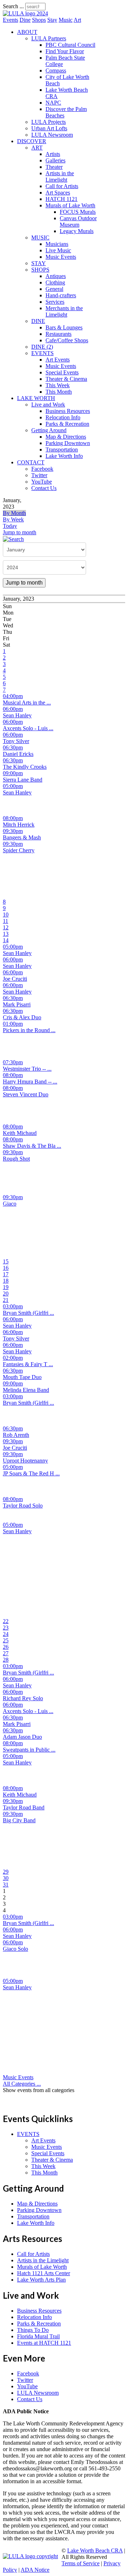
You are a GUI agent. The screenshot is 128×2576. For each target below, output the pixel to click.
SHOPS (40, 270)
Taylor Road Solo (23, 1506)
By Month (14, 513)
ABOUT (27, 32)
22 (6, 1621)
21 (6, 1300)
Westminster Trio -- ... (27, 1069)
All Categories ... (22, 2084)
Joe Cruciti (15, 979)
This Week (58, 385)
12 (6, 927)
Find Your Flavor (65, 51)
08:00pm (13, 818)
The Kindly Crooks (25, 767)
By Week (13, 519)
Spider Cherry (19, 850)
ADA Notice (35, 2570)
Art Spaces (58, 193)
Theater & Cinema (66, 379)
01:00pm (13, 1024)
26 (6, 1647)
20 (6, 1294)
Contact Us (44, 488)
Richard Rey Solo (23, 1698)
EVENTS (42, 353)
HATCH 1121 (62, 199)
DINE (38, 321)
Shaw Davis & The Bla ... (32, 1146)
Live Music (58, 250)
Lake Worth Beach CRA (95, 2550)
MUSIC (40, 238)
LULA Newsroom (52, 135)
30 (6, 1878)
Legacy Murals (77, 231)
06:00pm (13, 709)
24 (6, 1634)
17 (6, 1274)
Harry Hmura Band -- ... (30, 1082)
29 (6, 1872)
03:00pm (13, 1306)
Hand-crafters (61, 295)
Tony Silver (16, 741)
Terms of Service (81, 2563)
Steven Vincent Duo (26, 1094)
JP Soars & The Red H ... (31, 1473)
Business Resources (68, 411)
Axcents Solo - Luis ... (28, 728)
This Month (59, 392)
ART (37, 148)
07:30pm (13, 1062)
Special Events (62, 372)
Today (10, 526)
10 (6, 915)
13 (6, 934)
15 (6, 1261)
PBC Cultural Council (70, 45)
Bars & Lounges (64, 327)
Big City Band (19, 1820)
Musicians (57, 244)
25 (6, 1640)
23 (6, 1628)
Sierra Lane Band (23, 780)
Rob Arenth (16, 1435)
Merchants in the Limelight (64, 311)
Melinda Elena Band (26, 1390)
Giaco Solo (15, 1949)
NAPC (53, 103)
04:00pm (13, 696)
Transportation (62, 449)
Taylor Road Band (24, 1807)
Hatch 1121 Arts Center (44, 2273)
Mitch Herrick (19, 825)
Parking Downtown (68, 443)
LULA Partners (49, 38)
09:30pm (13, 831)
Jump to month (20, 532)
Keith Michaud (20, 1133)
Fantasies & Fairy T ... (28, 1364)
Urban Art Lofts (49, 128)
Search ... (13, 6)
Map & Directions (66, 437)
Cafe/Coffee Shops (67, 340)
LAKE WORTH (36, 398)
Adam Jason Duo (22, 1737)
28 (6, 1660)
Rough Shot (16, 1159)
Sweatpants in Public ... (29, 1750)
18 (6, 1281)
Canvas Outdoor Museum (78, 221)
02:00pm (13, 1358)
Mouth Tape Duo (22, 1377)
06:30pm (13, 747)
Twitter (39, 475)
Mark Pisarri (17, 1004)
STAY (39, 263)
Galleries (55, 160)
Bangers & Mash (22, 837)
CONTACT (31, 462)
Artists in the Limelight (60, 176)
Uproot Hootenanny (25, 1461)
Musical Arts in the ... (27, 703)
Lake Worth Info (64, 456)
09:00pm (13, 773)
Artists (53, 154)
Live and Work (48, 405)
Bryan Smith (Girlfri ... (28, 1313)
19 (6, 1287)
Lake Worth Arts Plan (41, 2280)
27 (6, 1653)
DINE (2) (42, 347)
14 (6, 940)
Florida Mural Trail (38, 2336)
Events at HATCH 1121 (44, 2343)
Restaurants (58, 334)
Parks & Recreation (67, 424)
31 (6, 1885)
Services (55, 302)
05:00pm (13, 786)
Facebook (42, 469)
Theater (54, 167)
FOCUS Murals (78, 212)
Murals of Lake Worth (70, 205)
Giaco (10, 1204)
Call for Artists (62, 186)
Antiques (56, 276)
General (54, 289)
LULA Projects (49, 122)
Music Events (61, 257)
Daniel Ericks (18, 754)
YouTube (42, 482)
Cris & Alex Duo (22, 1017)
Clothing (55, 282)
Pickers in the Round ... (29, 1030)
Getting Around (49, 430)
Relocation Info (63, 417)
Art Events (58, 360)
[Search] (13, 539)
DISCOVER (32, 141)
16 (6, 1268)
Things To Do (33, 2330)
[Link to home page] (25, 13)
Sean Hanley (17, 715)
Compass (56, 70)
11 (6, 921)
